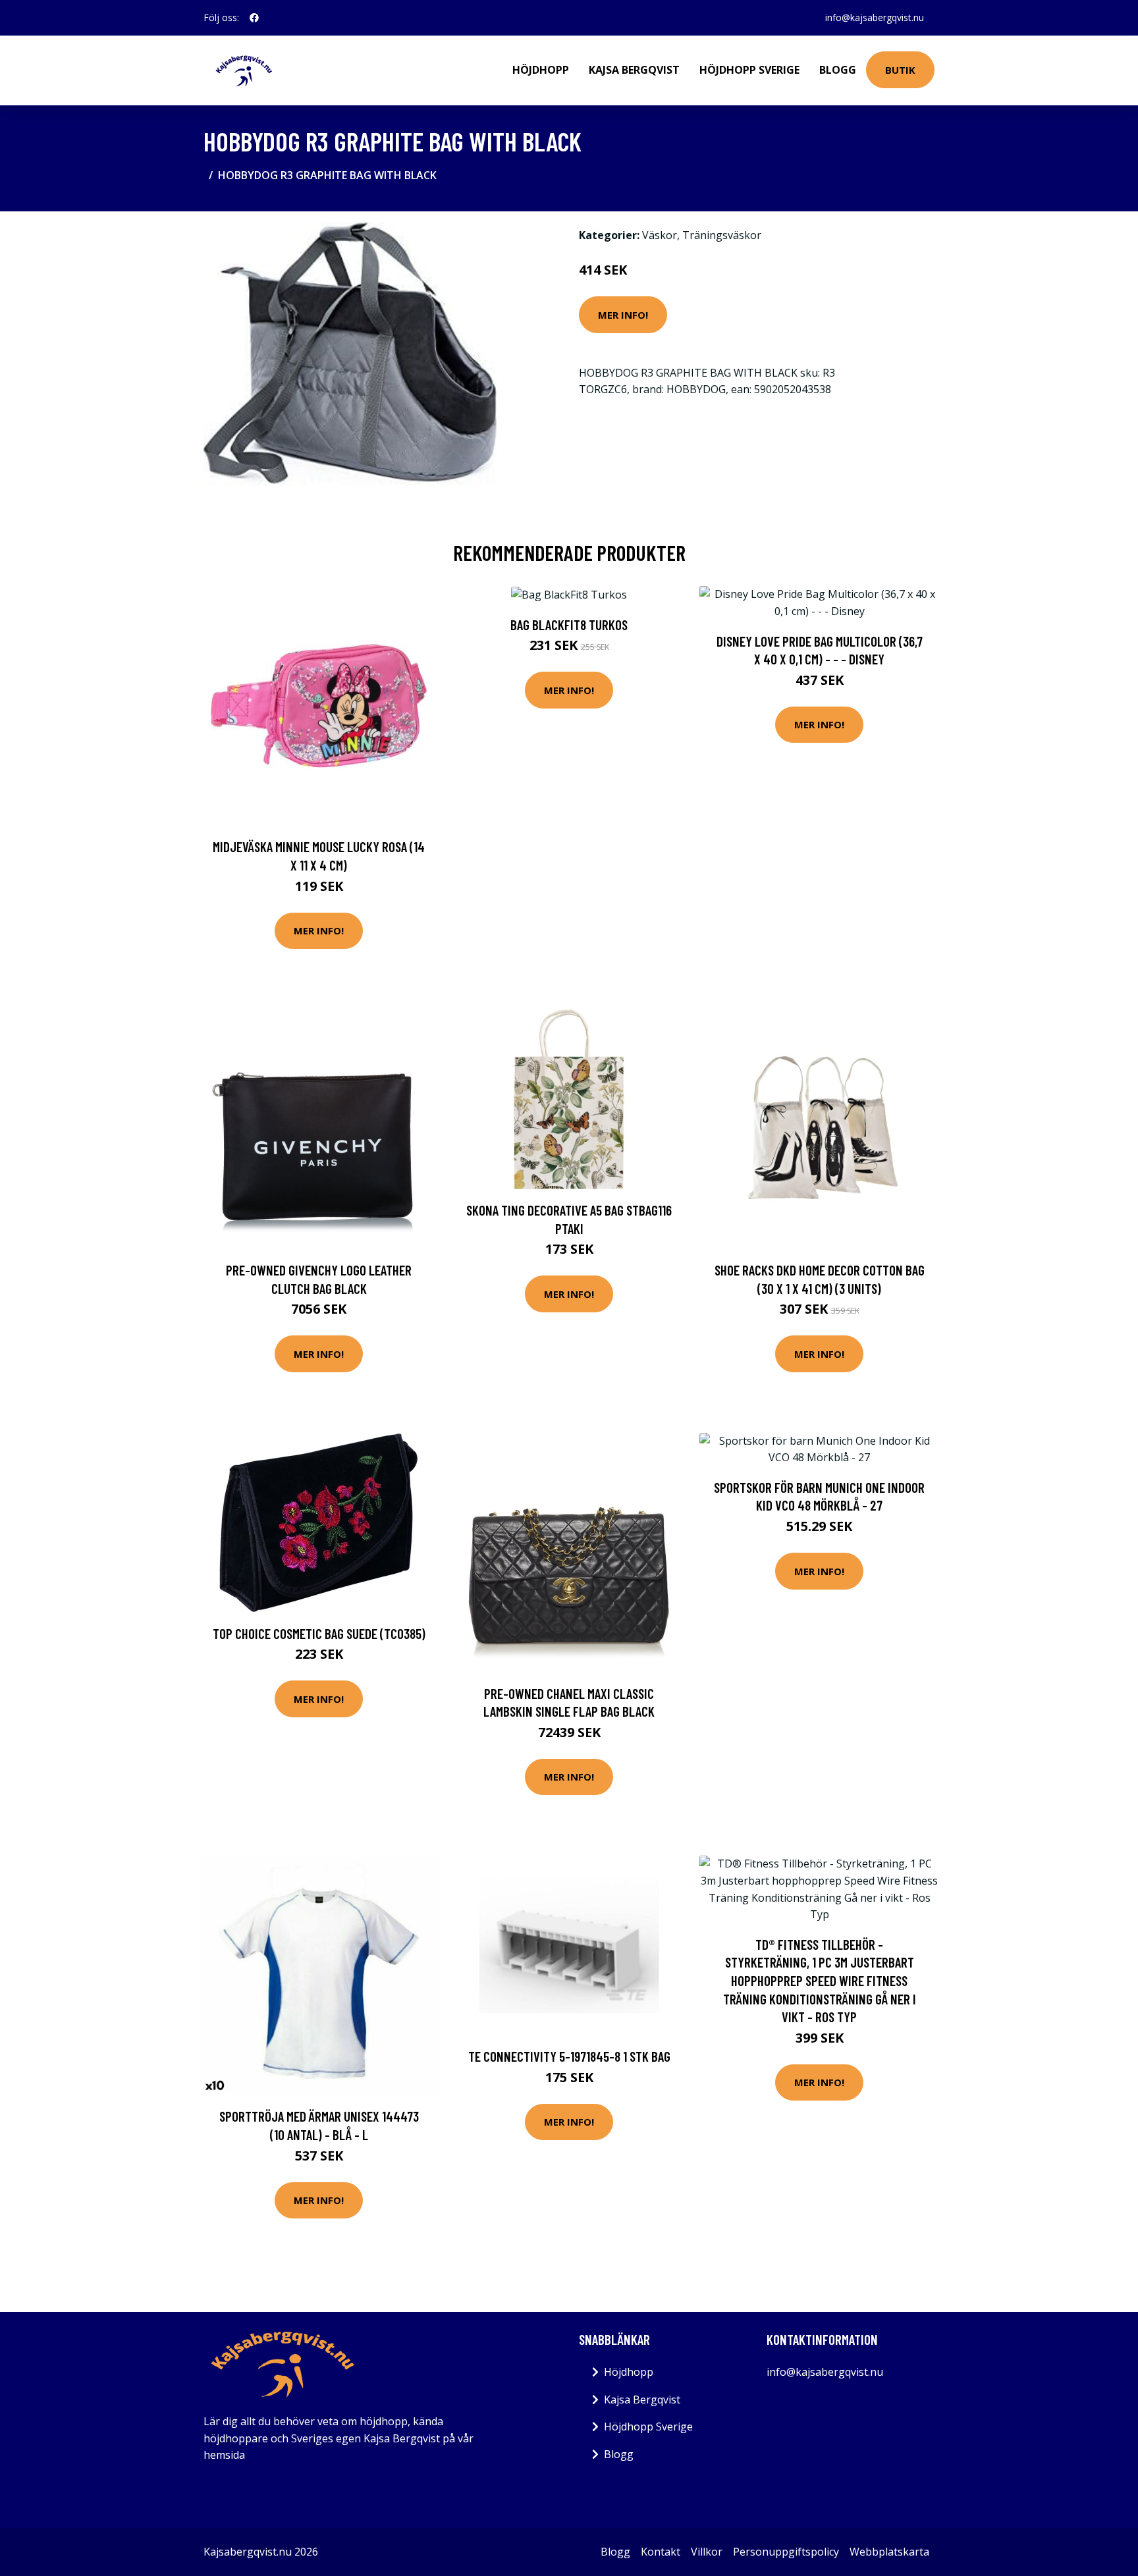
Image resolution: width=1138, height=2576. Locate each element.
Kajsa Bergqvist (634, 70)
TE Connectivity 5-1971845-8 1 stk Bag (569, 2056)
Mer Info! (623, 315)
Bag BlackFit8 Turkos (569, 625)
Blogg (838, 70)
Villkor (707, 2552)
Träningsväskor (722, 235)
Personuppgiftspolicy (786, 2552)
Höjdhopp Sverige (749, 70)
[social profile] (254, 18)
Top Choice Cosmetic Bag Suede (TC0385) (319, 1633)
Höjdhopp (541, 70)
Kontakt (661, 2552)
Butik (900, 70)
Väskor (660, 235)
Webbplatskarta (889, 2552)
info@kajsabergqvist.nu (875, 17)
